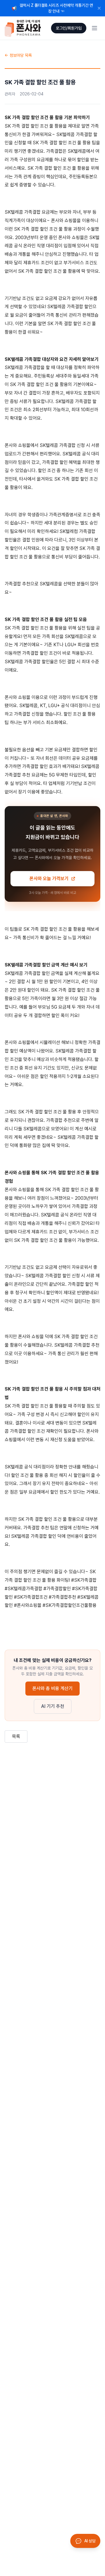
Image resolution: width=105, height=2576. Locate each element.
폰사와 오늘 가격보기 (49, 879)
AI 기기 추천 (53, 1706)
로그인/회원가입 (69, 28)
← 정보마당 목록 (18, 55)
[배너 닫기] (99, 8)
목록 (16, 1736)
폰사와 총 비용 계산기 (52, 1688)
